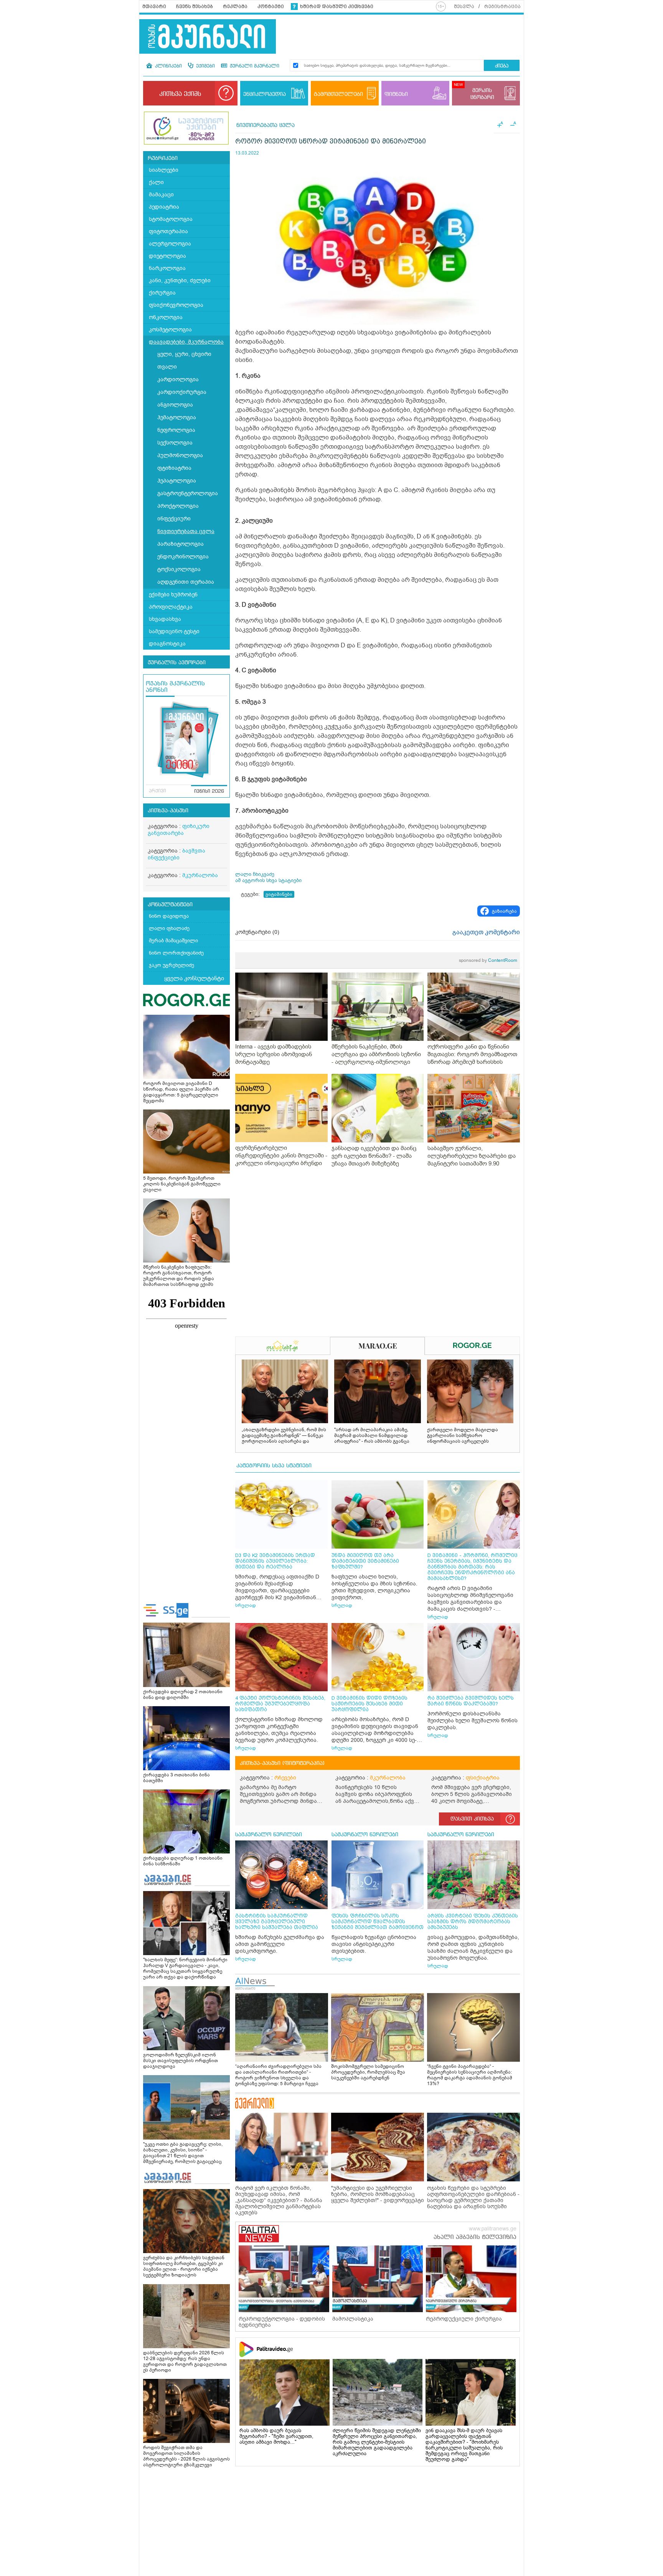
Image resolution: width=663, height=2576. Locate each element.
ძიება (502, 66)
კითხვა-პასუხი (168, 811)
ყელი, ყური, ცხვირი (184, 354)
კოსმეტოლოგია (170, 330)
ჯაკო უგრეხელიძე (172, 965)
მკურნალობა (200, 875)
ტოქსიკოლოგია (179, 569)
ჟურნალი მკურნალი (254, 66)
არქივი (158, 791)
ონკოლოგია (166, 317)
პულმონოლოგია (180, 455)
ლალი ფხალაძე (169, 928)
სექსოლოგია (175, 443)
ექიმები (205, 66)
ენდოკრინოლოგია (183, 557)
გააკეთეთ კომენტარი (486, 932)
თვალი (167, 367)
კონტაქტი (271, 7)
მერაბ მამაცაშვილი (173, 941)
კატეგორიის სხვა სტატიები (274, 1466)
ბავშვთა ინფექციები (176, 854)
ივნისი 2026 (209, 792)
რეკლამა (235, 7)
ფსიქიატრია (483, 1778)
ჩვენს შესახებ (195, 7)
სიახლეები (164, 170)
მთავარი (154, 7)
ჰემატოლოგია (177, 417)
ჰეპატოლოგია (177, 481)
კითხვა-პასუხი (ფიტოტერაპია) (282, 1763)
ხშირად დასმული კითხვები (337, 7)
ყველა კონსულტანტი (194, 978)
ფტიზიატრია (174, 468)
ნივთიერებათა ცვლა (186, 531)
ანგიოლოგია (175, 405)
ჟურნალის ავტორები (177, 663)
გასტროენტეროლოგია (188, 493)
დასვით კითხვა (472, 1819)
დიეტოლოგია (167, 256)
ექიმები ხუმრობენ (173, 595)
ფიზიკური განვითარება (179, 830)
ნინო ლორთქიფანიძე (176, 953)
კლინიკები (168, 66)
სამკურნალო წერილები (269, 1835)
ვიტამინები (279, 894)
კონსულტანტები (170, 905)
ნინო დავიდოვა (169, 916)
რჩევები (285, 1778)
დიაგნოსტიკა (167, 644)
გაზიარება (504, 911)
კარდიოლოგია (178, 379)
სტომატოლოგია (171, 219)
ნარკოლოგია (167, 268)
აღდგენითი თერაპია (186, 582)
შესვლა (464, 7)
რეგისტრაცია (502, 7)
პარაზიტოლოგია (181, 544)
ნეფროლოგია (176, 430)
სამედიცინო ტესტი (174, 631)
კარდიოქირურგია (182, 392)
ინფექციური (174, 519)
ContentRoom (488, 960)
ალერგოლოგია (170, 244)
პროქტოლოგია (178, 506)
